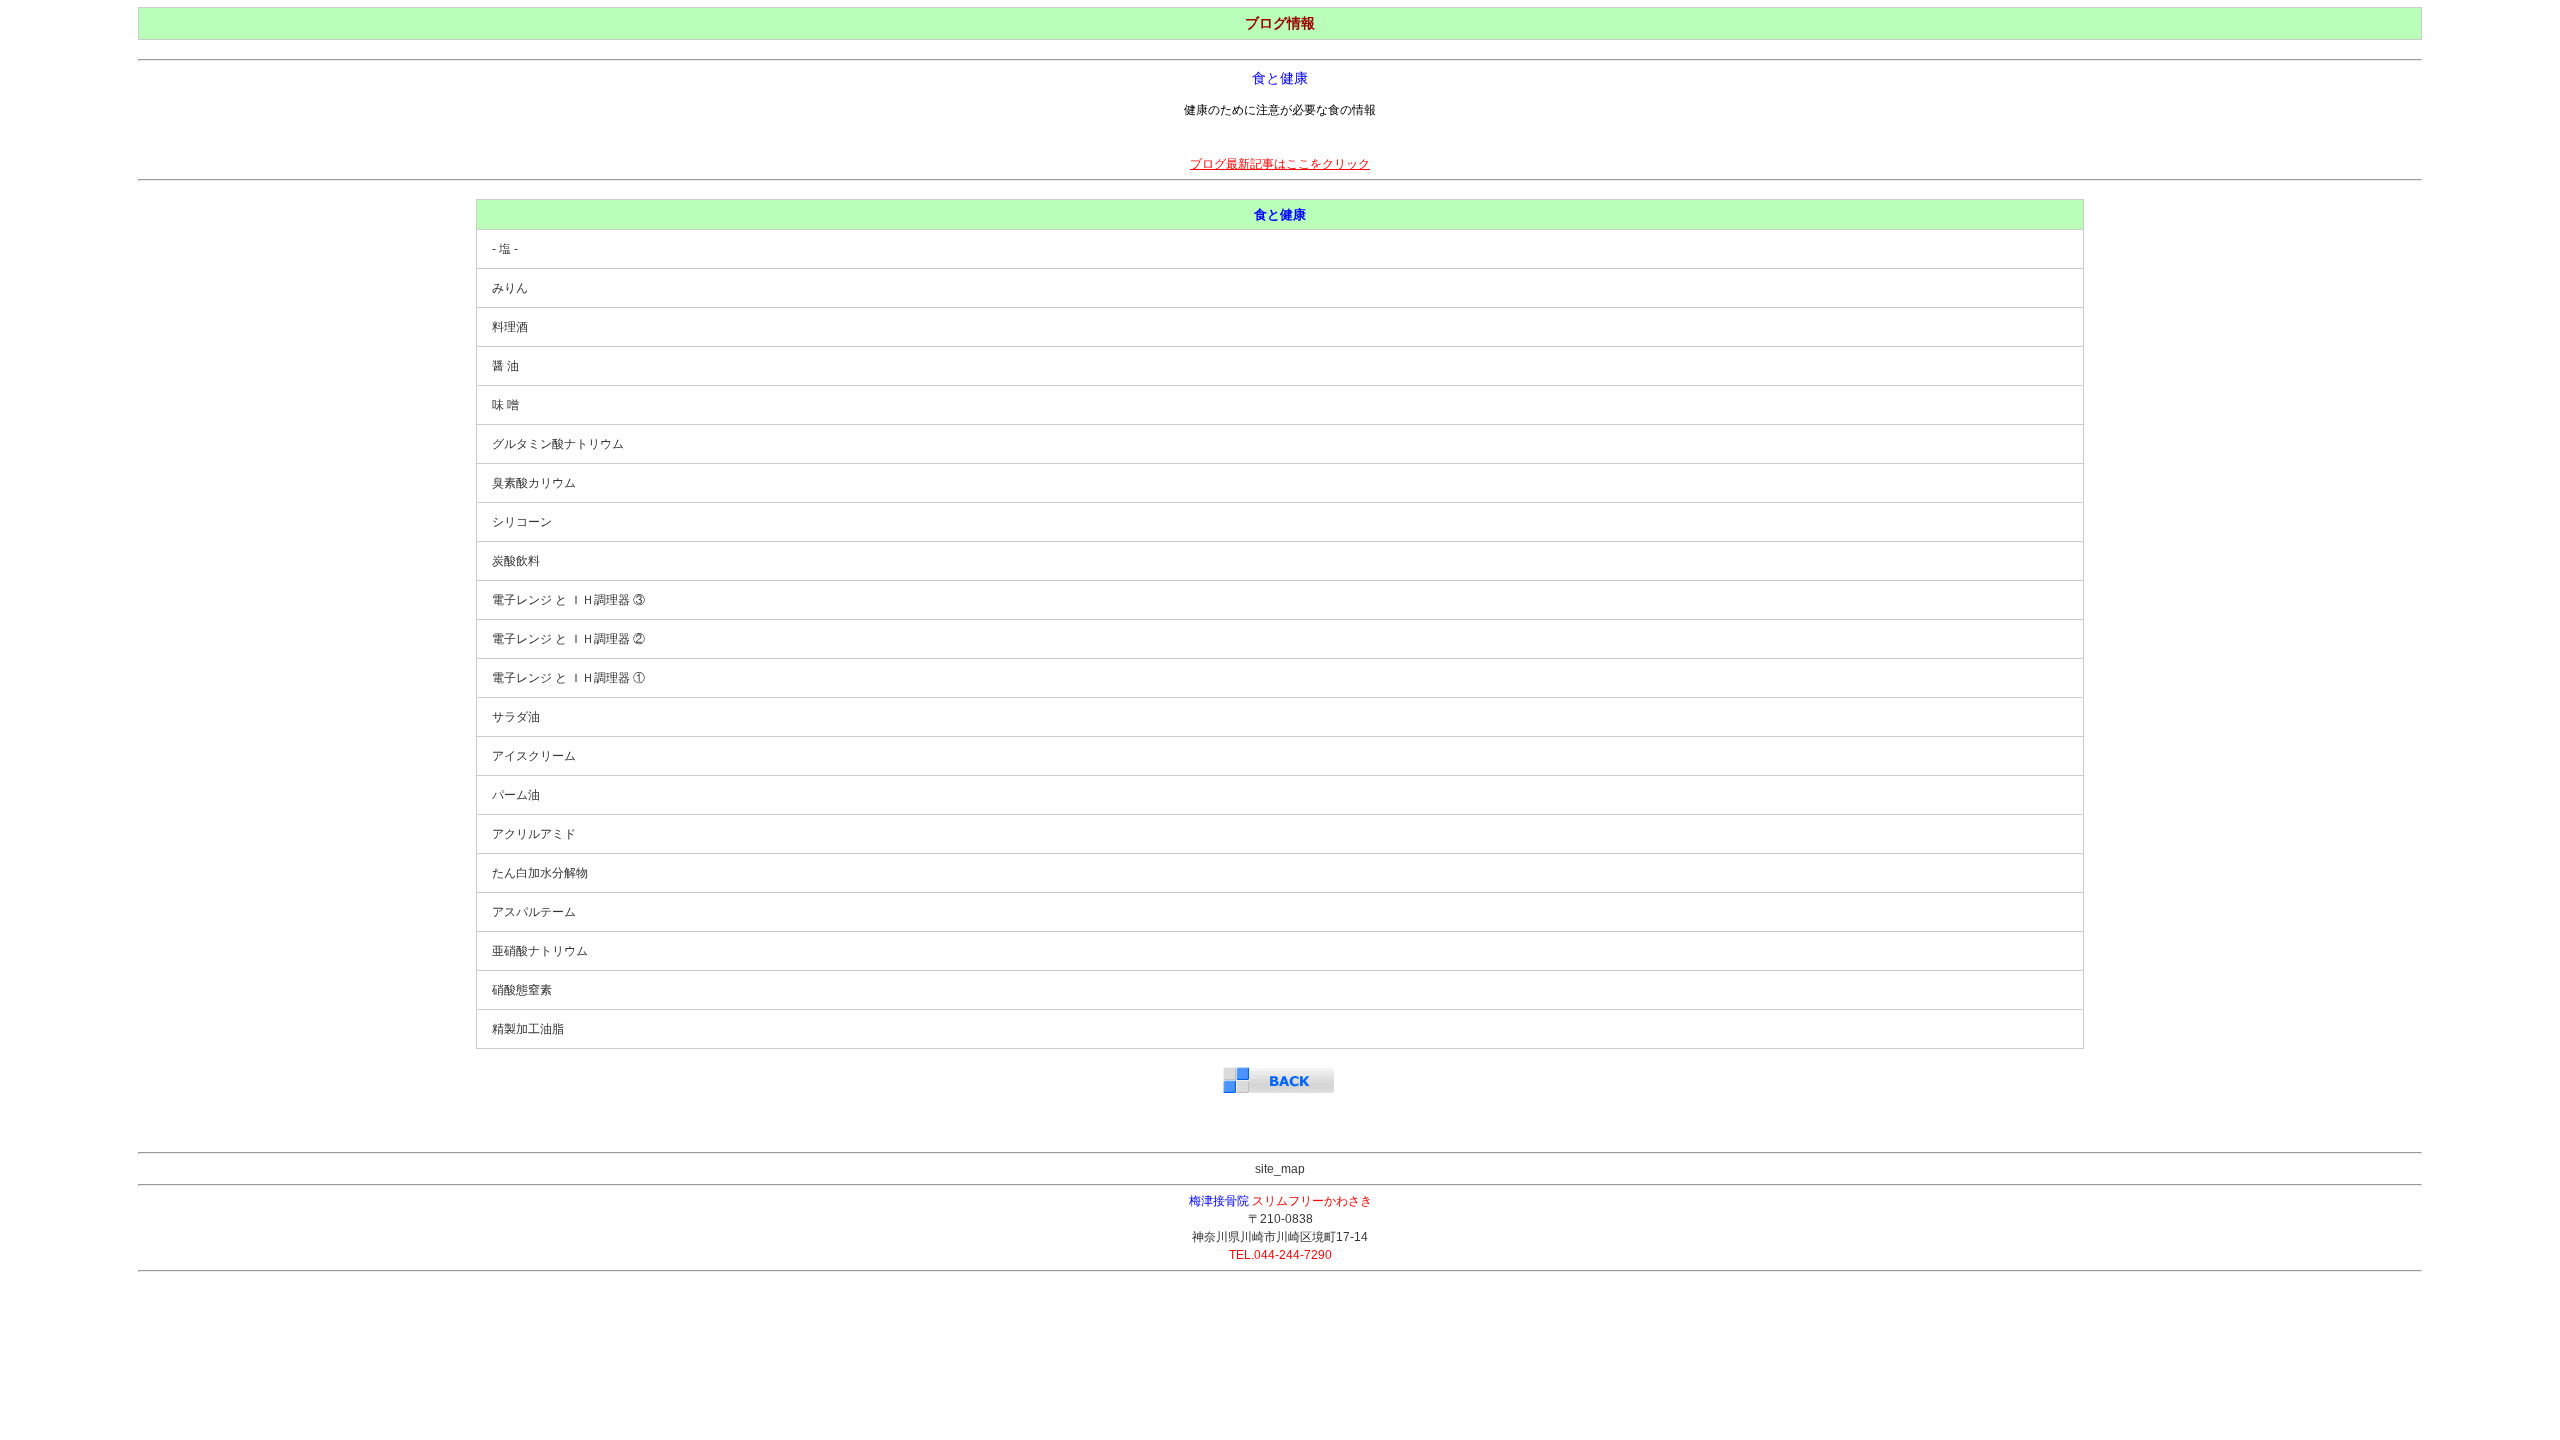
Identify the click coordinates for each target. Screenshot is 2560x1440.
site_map (1280, 1169)
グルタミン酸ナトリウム (558, 444)
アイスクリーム (534, 756)
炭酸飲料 (516, 561)
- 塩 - (505, 249)
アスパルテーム (534, 912)
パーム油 (516, 795)
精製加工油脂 (528, 1029)
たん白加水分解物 (540, 873)
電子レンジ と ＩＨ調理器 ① (568, 678)
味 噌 (505, 405)
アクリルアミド (534, 834)
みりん (510, 288)
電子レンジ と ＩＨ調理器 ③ (568, 600)
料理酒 (510, 327)
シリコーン (522, 522)
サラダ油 (516, 717)
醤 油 (505, 366)
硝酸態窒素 (522, 990)
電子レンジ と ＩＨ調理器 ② (568, 639)
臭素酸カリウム (534, 483)
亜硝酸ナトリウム (540, 951)
